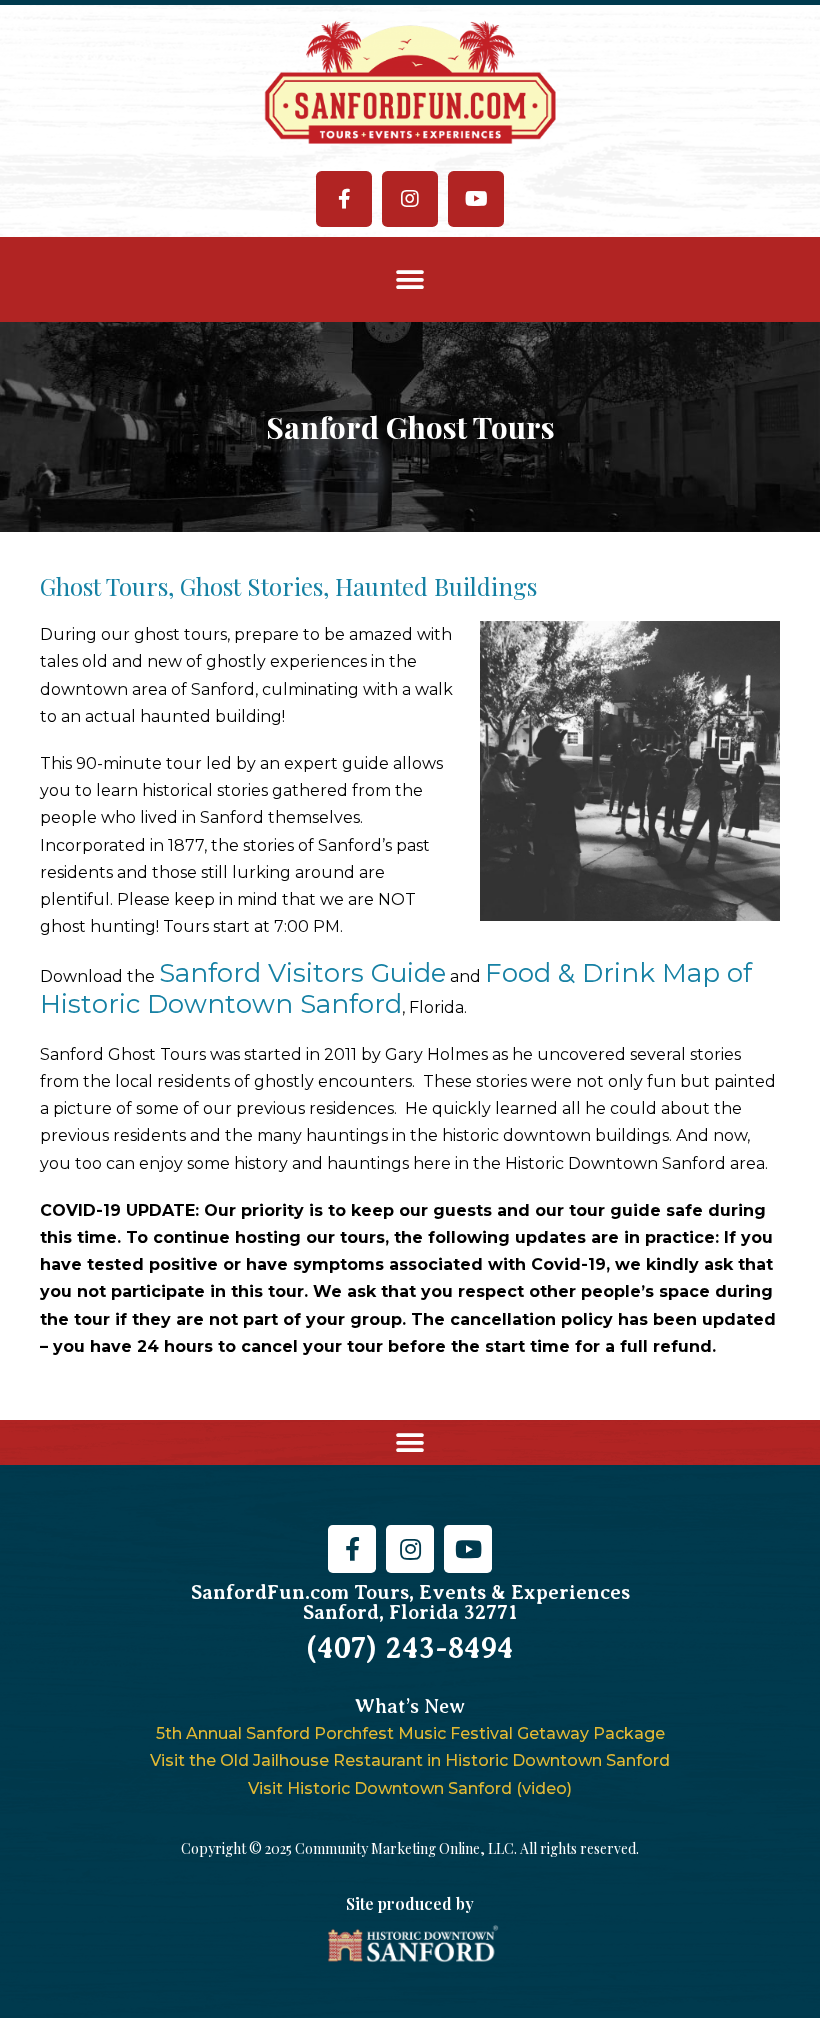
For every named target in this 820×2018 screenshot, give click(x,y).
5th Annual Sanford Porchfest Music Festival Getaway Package (410, 1733)
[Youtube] (476, 199)
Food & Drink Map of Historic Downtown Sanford (396, 988)
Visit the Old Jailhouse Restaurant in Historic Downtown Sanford (410, 1760)
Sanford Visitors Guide (302, 973)
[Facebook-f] (344, 199)
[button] (410, 279)
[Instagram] (410, 199)
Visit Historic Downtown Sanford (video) (410, 1788)
